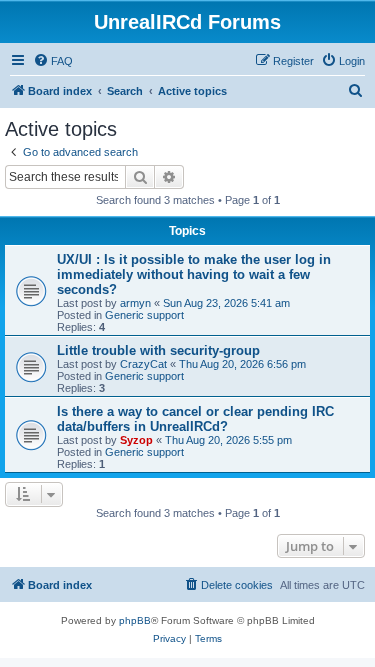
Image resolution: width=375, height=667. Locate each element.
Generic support (144, 315)
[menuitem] (53, 61)
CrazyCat (143, 364)
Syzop (136, 440)
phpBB (135, 620)
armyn (135, 303)
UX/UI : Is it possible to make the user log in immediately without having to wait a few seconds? (194, 274)
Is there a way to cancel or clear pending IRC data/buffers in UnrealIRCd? (195, 419)
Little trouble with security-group (158, 350)
